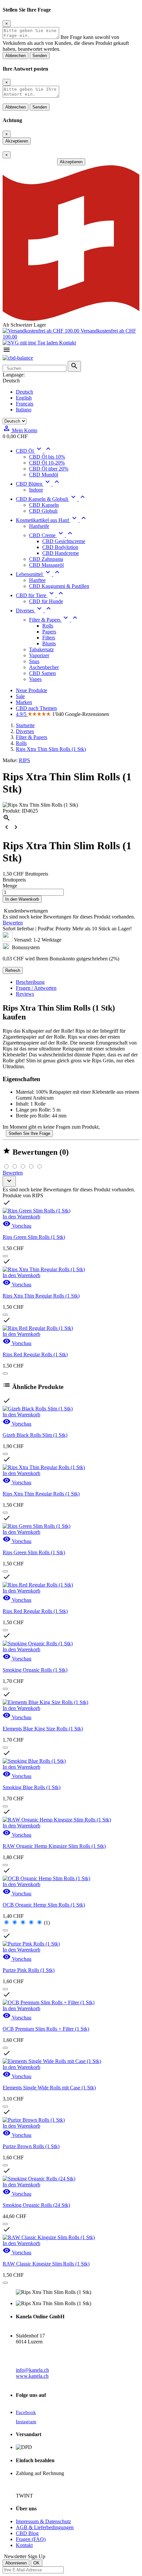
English (24, 398)
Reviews (25, 994)
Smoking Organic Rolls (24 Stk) (36, 2205)
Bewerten (13, 923)
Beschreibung (30, 982)
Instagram (26, 2422)
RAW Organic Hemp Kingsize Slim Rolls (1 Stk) (54, 1846)
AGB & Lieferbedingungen (45, 2527)
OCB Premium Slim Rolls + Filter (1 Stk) (46, 2029)
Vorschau (17, 1226)
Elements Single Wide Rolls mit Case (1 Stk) (49, 2088)
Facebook (26, 2412)
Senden (40, 56)
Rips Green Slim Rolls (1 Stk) (34, 1237)
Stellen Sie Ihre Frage (29, 1133)
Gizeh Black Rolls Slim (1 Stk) (35, 1435)
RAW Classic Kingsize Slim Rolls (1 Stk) (46, 2264)
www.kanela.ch (32, 2376)
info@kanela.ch (32, 2370)
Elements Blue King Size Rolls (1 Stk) (43, 1729)
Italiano (24, 410)
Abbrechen (16, 56)
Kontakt (67, 343)
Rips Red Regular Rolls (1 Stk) (35, 1354)
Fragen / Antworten (36, 988)
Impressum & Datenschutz (43, 2521)
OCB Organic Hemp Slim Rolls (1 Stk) (44, 1905)
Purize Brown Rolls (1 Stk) (31, 2146)
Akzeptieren (17, 141)
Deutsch (24, 392)
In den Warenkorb (22, 899)
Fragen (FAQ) (31, 2539)
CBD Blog (27, 2533)
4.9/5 (22, 714)
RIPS (24, 760)
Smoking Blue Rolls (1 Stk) (32, 1787)
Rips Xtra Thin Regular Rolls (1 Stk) (41, 1296)
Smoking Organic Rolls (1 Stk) (35, 1670)
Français (25, 404)
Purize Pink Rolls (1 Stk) (29, 1970)
